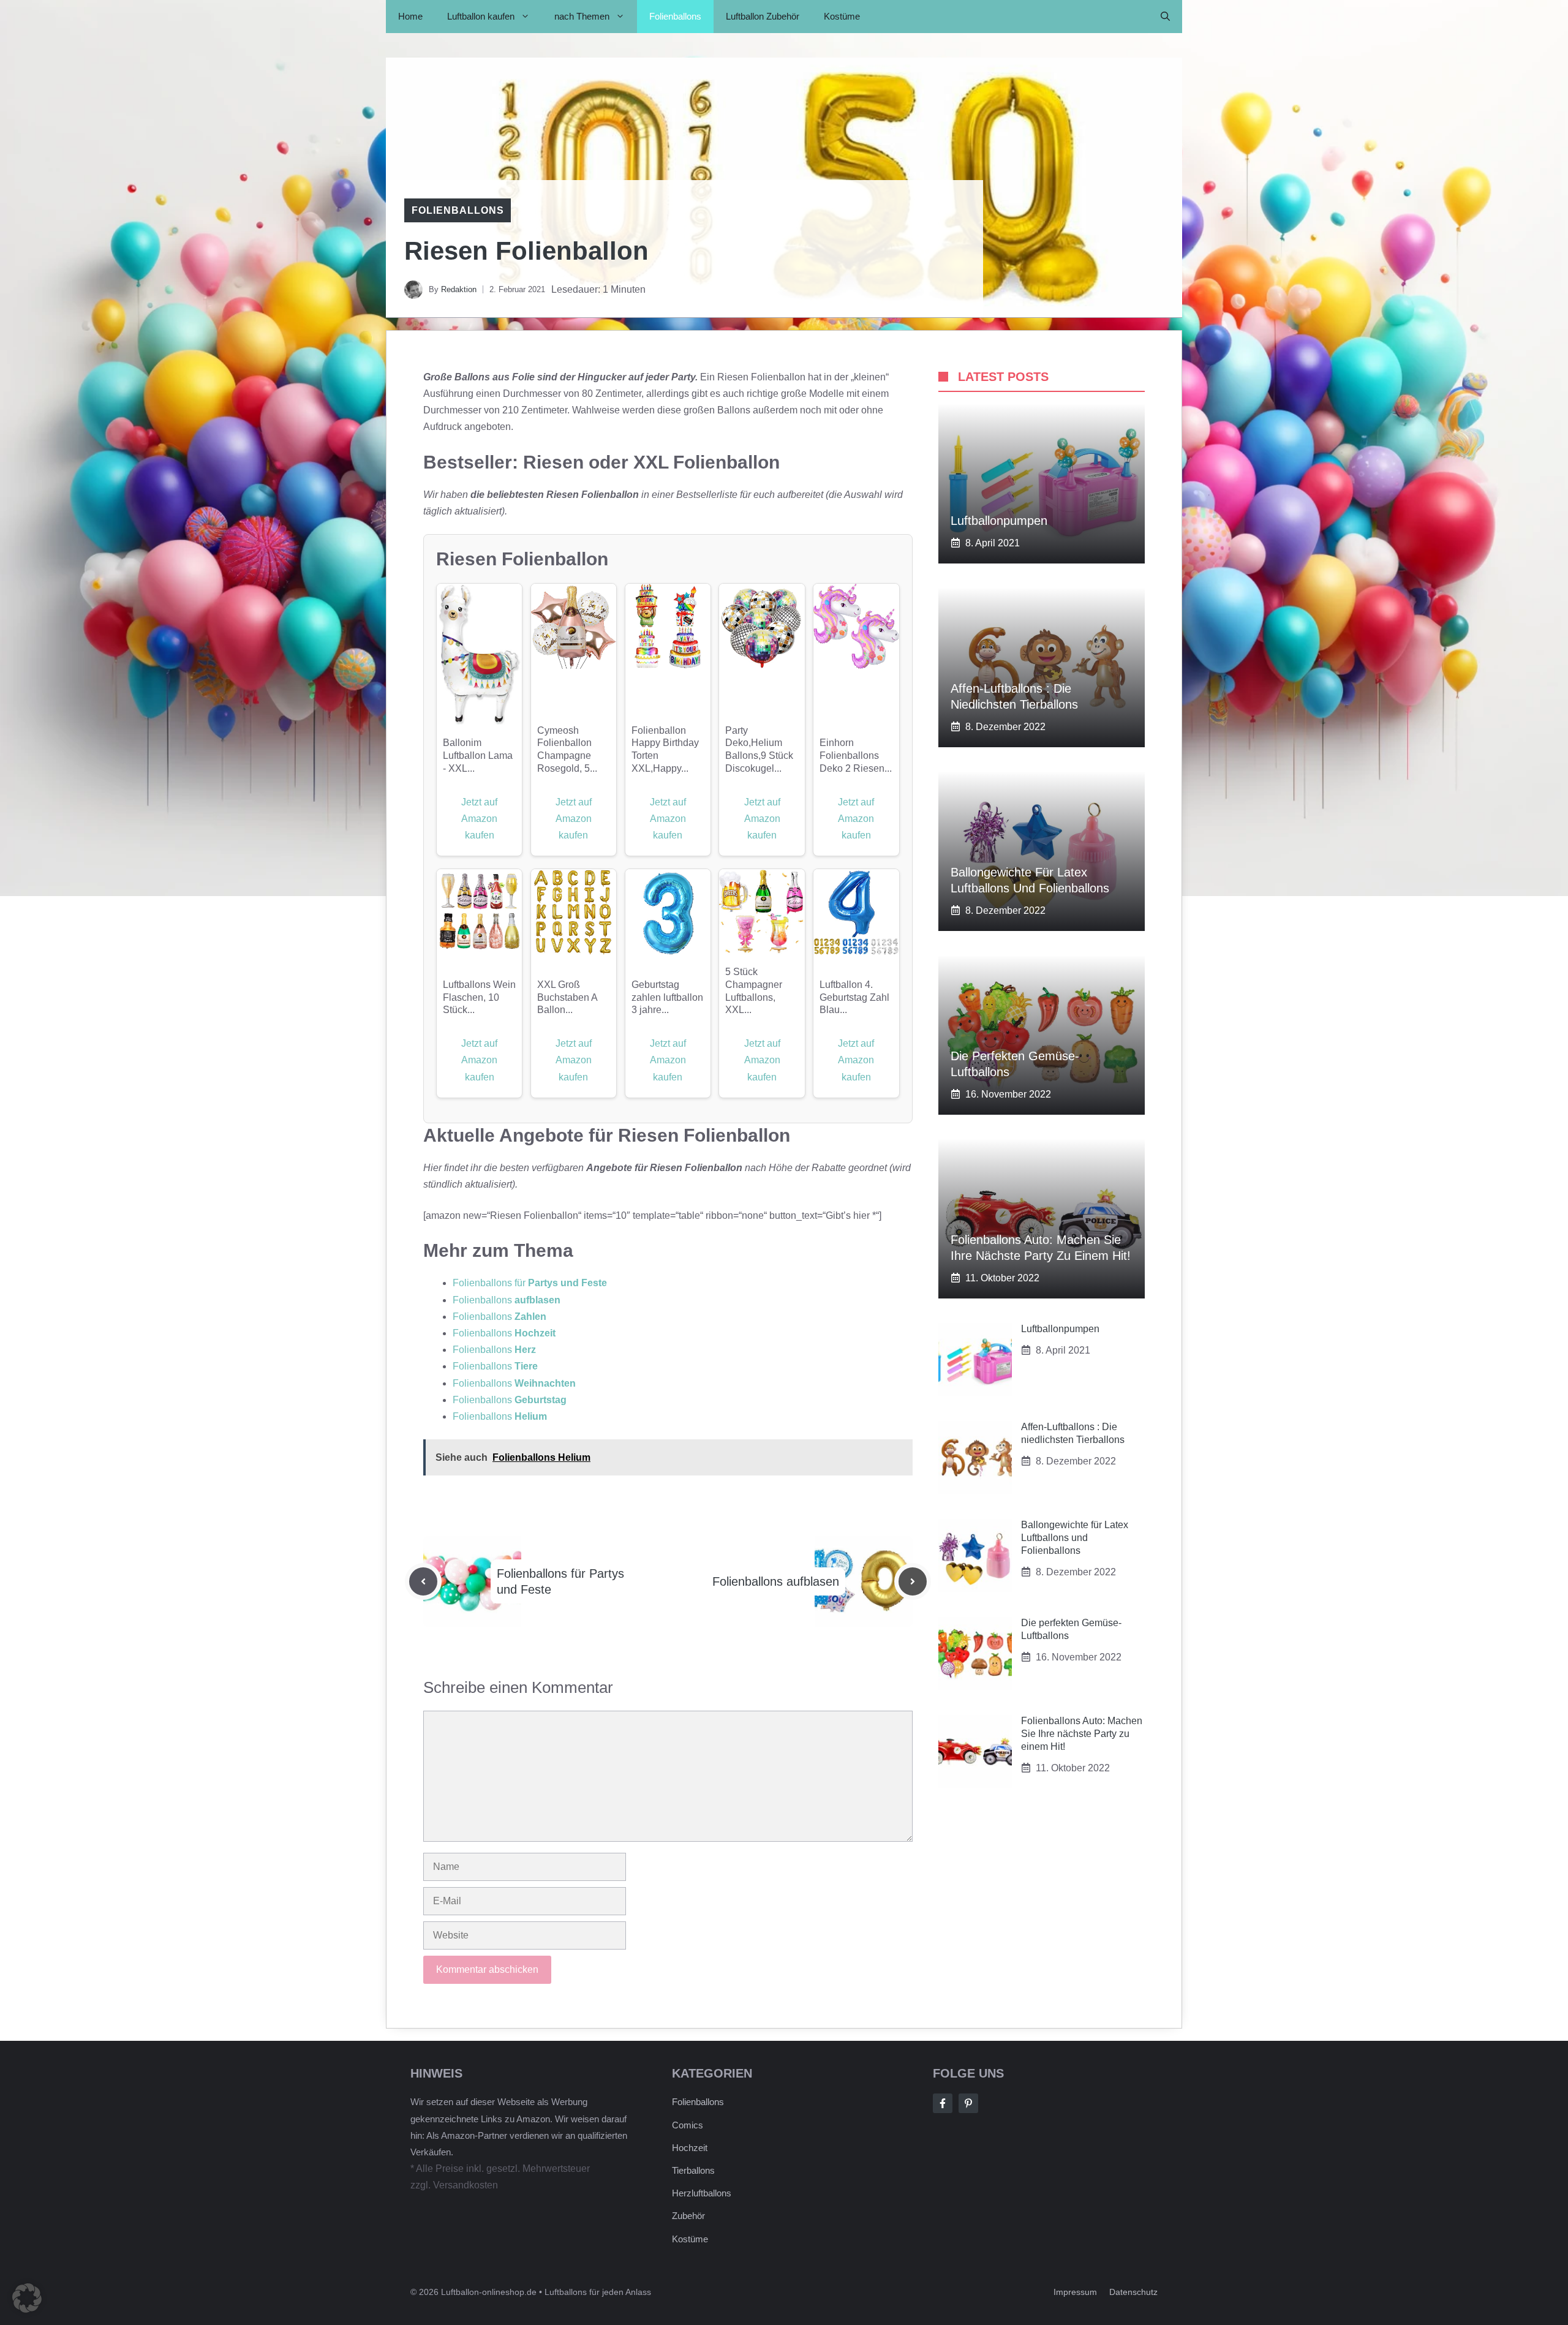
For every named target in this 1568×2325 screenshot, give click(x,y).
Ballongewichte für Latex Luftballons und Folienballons (1075, 1538)
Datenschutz (1133, 2292)
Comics (688, 2125)
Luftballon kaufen (481, 16)
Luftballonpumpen (999, 521)
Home (410, 16)
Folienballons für (530, 1283)
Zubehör (688, 2216)
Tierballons (693, 2170)
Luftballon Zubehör (763, 16)
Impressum (1075, 2292)
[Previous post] (423, 1581)
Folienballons (675, 16)
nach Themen (582, 16)
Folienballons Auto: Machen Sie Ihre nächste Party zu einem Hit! (1082, 1734)
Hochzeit (690, 2148)
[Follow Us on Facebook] (943, 2103)
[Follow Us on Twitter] (968, 2103)
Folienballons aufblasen (776, 1581)
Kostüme (842, 16)
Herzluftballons (702, 2193)
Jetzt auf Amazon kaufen (479, 819)
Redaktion (459, 289)
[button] (1165, 17)
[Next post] (913, 1581)
